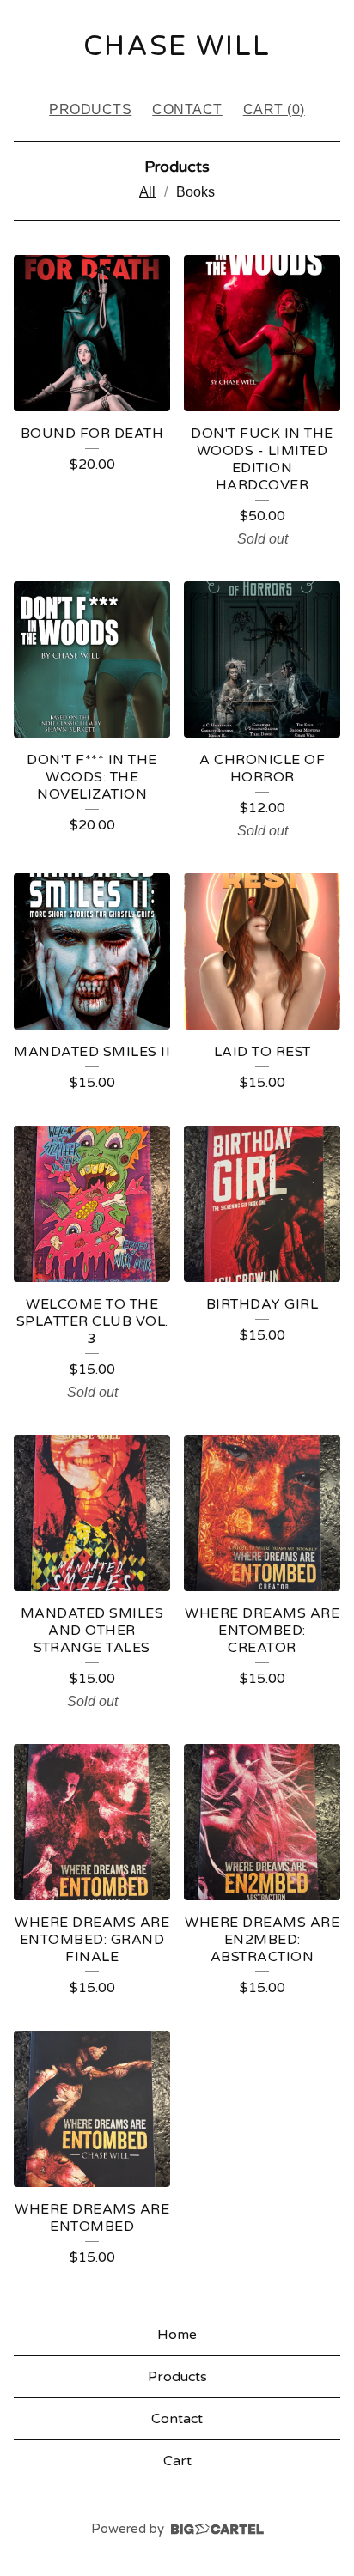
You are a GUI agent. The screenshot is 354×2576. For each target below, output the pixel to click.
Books (195, 192)
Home (177, 2335)
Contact (187, 109)
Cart (177, 2461)
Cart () (274, 109)
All (147, 192)
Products (90, 109)
